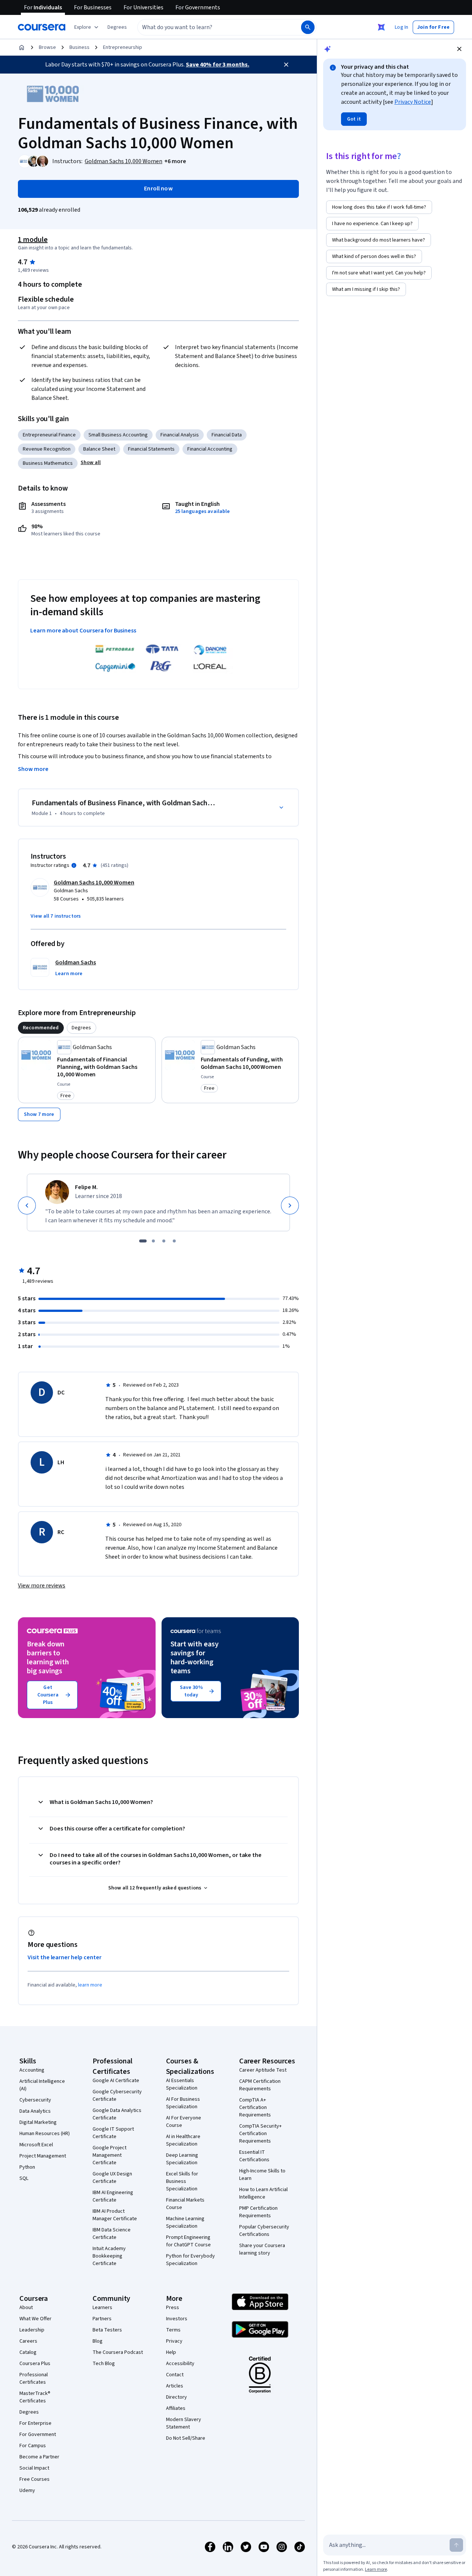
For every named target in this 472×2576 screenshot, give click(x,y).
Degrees (29, 2412)
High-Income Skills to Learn (262, 2175)
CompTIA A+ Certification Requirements (255, 2107)
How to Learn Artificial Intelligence (263, 2193)
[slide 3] (164, 1241)
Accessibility (180, 2364)
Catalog (28, 2352)
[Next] (290, 1205)
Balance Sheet (99, 449)
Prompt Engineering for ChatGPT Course (188, 2241)
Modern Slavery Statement (184, 2423)
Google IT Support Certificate (113, 2133)
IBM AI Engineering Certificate (113, 2196)
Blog (98, 2341)
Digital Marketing (38, 2122)
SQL (24, 2178)
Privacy (174, 2341)
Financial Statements (151, 449)
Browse (47, 47)
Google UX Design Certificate (112, 2178)
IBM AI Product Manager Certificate (115, 2215)
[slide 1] (143, 1241)
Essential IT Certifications (254, 2156)
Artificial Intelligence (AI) (42, 2085)
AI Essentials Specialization (182, 2084)
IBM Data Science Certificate (112, 2234)
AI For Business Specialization (183, 2103)
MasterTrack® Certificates (35, 2397)
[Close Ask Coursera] (381, 27)
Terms (173, 2330)
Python (27, 2167)
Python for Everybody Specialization (190, 2260)
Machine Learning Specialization (185, 2222)
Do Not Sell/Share (186, 2438)
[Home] (22, 47)
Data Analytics (35, 2111)
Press (173, 2308)
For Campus (33, 2446)
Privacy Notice (413, 102)
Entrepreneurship (123, 47)
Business (79, 47)
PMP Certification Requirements (258, 2212)
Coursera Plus (35, 2364)
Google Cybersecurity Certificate (117, 2096)
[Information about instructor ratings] (74, 865)
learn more (90, 1985)
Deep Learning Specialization (182, 2159)
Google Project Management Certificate (110, 2155)
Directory (176, 2397)
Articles (175, 2386)
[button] (117, 27)
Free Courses (35, 2479)
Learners (102, 2308)
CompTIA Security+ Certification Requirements (260, 2134)
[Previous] (27, 1205)
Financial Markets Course (185, 2204)
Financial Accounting (210, 449)
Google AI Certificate (116, 2081)
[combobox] (211, 27)
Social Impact (34, 2468)
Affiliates (176, 2408)
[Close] (286, 65)
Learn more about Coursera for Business (83, 631)
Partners (102, 2319)
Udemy (27, 2491)
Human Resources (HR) (45, 2134)
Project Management (43, 2156)
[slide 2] (153, 1241)
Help (171, 2352)
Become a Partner (39, 2457)
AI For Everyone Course (184, 2122)
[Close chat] (459, 49)
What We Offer (35, 2319)
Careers (28, 2341)
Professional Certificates (34, 2379)
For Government (38, 2435)
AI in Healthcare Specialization (183, 2140)
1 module (33, 240)
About (26, 2308)
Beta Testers (107, 2330)
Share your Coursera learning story (262, 2249)
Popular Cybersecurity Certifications (264, 2231)
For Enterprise (35, 2423)
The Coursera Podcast (118, 2352)
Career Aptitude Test (263, 2070)
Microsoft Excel (36, 2145)
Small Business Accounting (118, 435)
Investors (177, 2319)
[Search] (308, 27)
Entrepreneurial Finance (49, 435)
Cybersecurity (35, 2100)
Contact (175, 2375)
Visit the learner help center (65, 1957)
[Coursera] (42, 27)
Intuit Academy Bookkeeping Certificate (109, 2256)
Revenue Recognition (47, 449)
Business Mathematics (48, 463)
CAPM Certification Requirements (260, 2085)
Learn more (376, 2569)
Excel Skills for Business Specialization (182, 2181)
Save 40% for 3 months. (218, 65)
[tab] (41, 1028)
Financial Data (227, 435)
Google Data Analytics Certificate (117, 2114)
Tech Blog (104, 2364)
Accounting (32, 2070)
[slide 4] (174, 1241)
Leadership (32, 2330)
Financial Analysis (180, 435)
